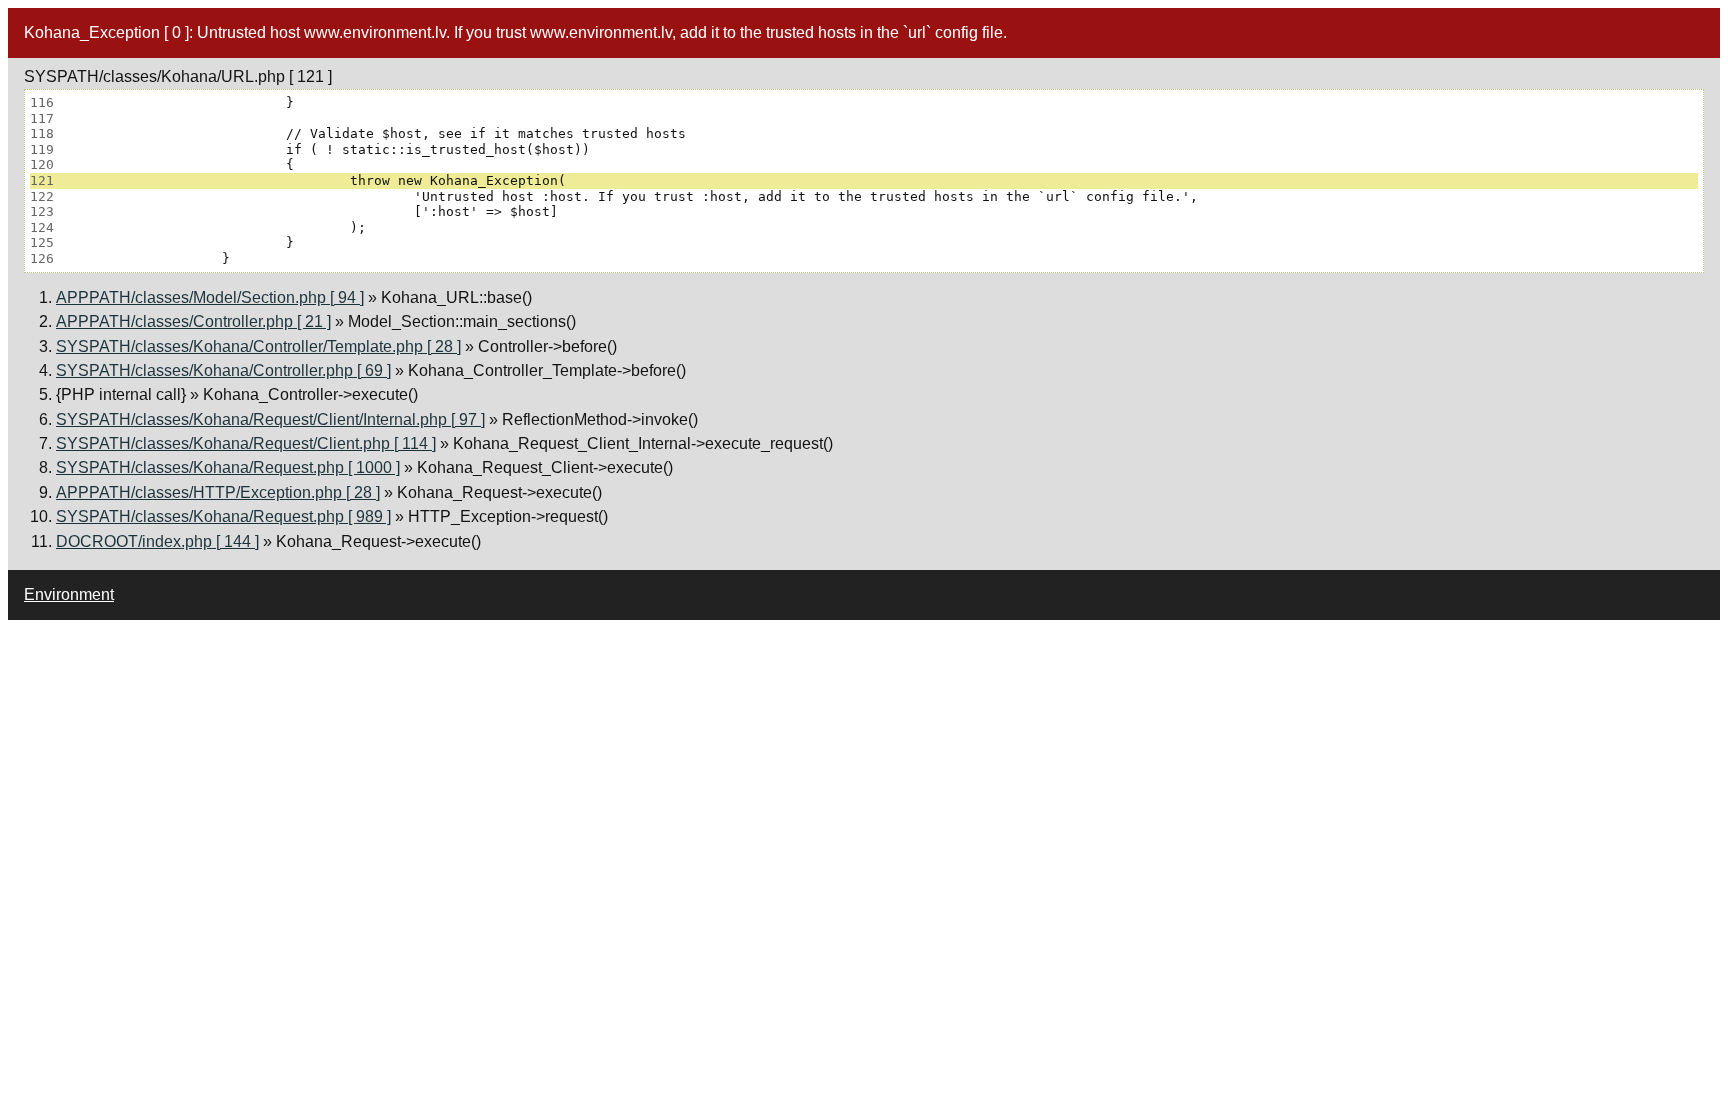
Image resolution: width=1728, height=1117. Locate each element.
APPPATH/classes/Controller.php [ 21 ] (193, 321)
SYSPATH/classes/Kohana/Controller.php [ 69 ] (223, 370)
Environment (69, 594)
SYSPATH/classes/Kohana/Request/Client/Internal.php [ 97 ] (270, 419)
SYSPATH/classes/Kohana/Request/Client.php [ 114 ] (246, 443)
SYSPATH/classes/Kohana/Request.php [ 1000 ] (228, 467)
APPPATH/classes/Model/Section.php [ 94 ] (210, 297)
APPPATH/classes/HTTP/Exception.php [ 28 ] (218, 492)
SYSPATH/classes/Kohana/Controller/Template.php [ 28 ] (258, 346)
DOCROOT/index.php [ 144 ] (157, 541)
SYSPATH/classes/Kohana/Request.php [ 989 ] (223, 516)
